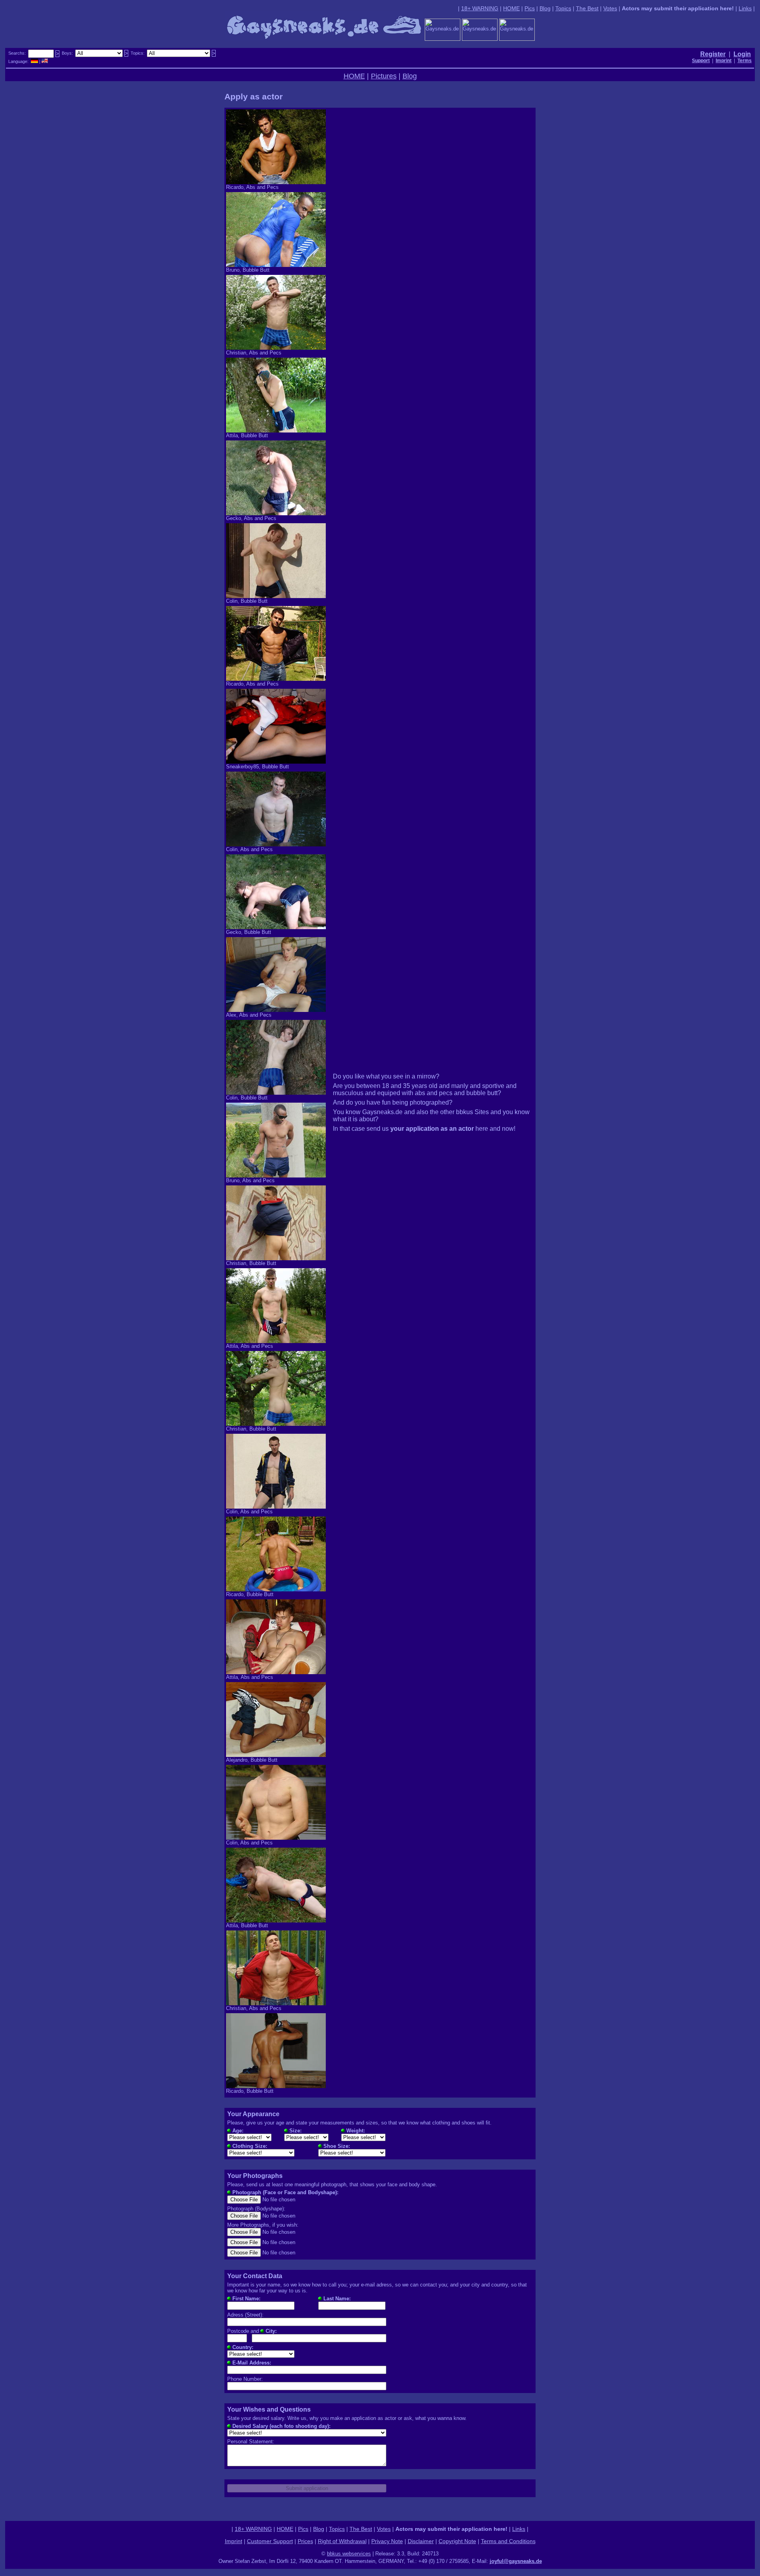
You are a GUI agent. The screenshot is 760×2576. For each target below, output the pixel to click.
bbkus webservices (349, 2554)
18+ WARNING (480, 8)
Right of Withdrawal (342, 2541)
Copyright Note (457, 2541)
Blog (545, 8)
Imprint (234, 2541)
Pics (530, 8)
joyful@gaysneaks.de (516, 2561)
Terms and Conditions (508, 2541)
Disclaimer (421, 2541)
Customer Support (270, 2541)
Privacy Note (387, 2541)
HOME (511, 8)
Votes (610, 8)
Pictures (384, 76)
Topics (563, 8)
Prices (305, 2541)
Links (745, 8)
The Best (587, 8)
